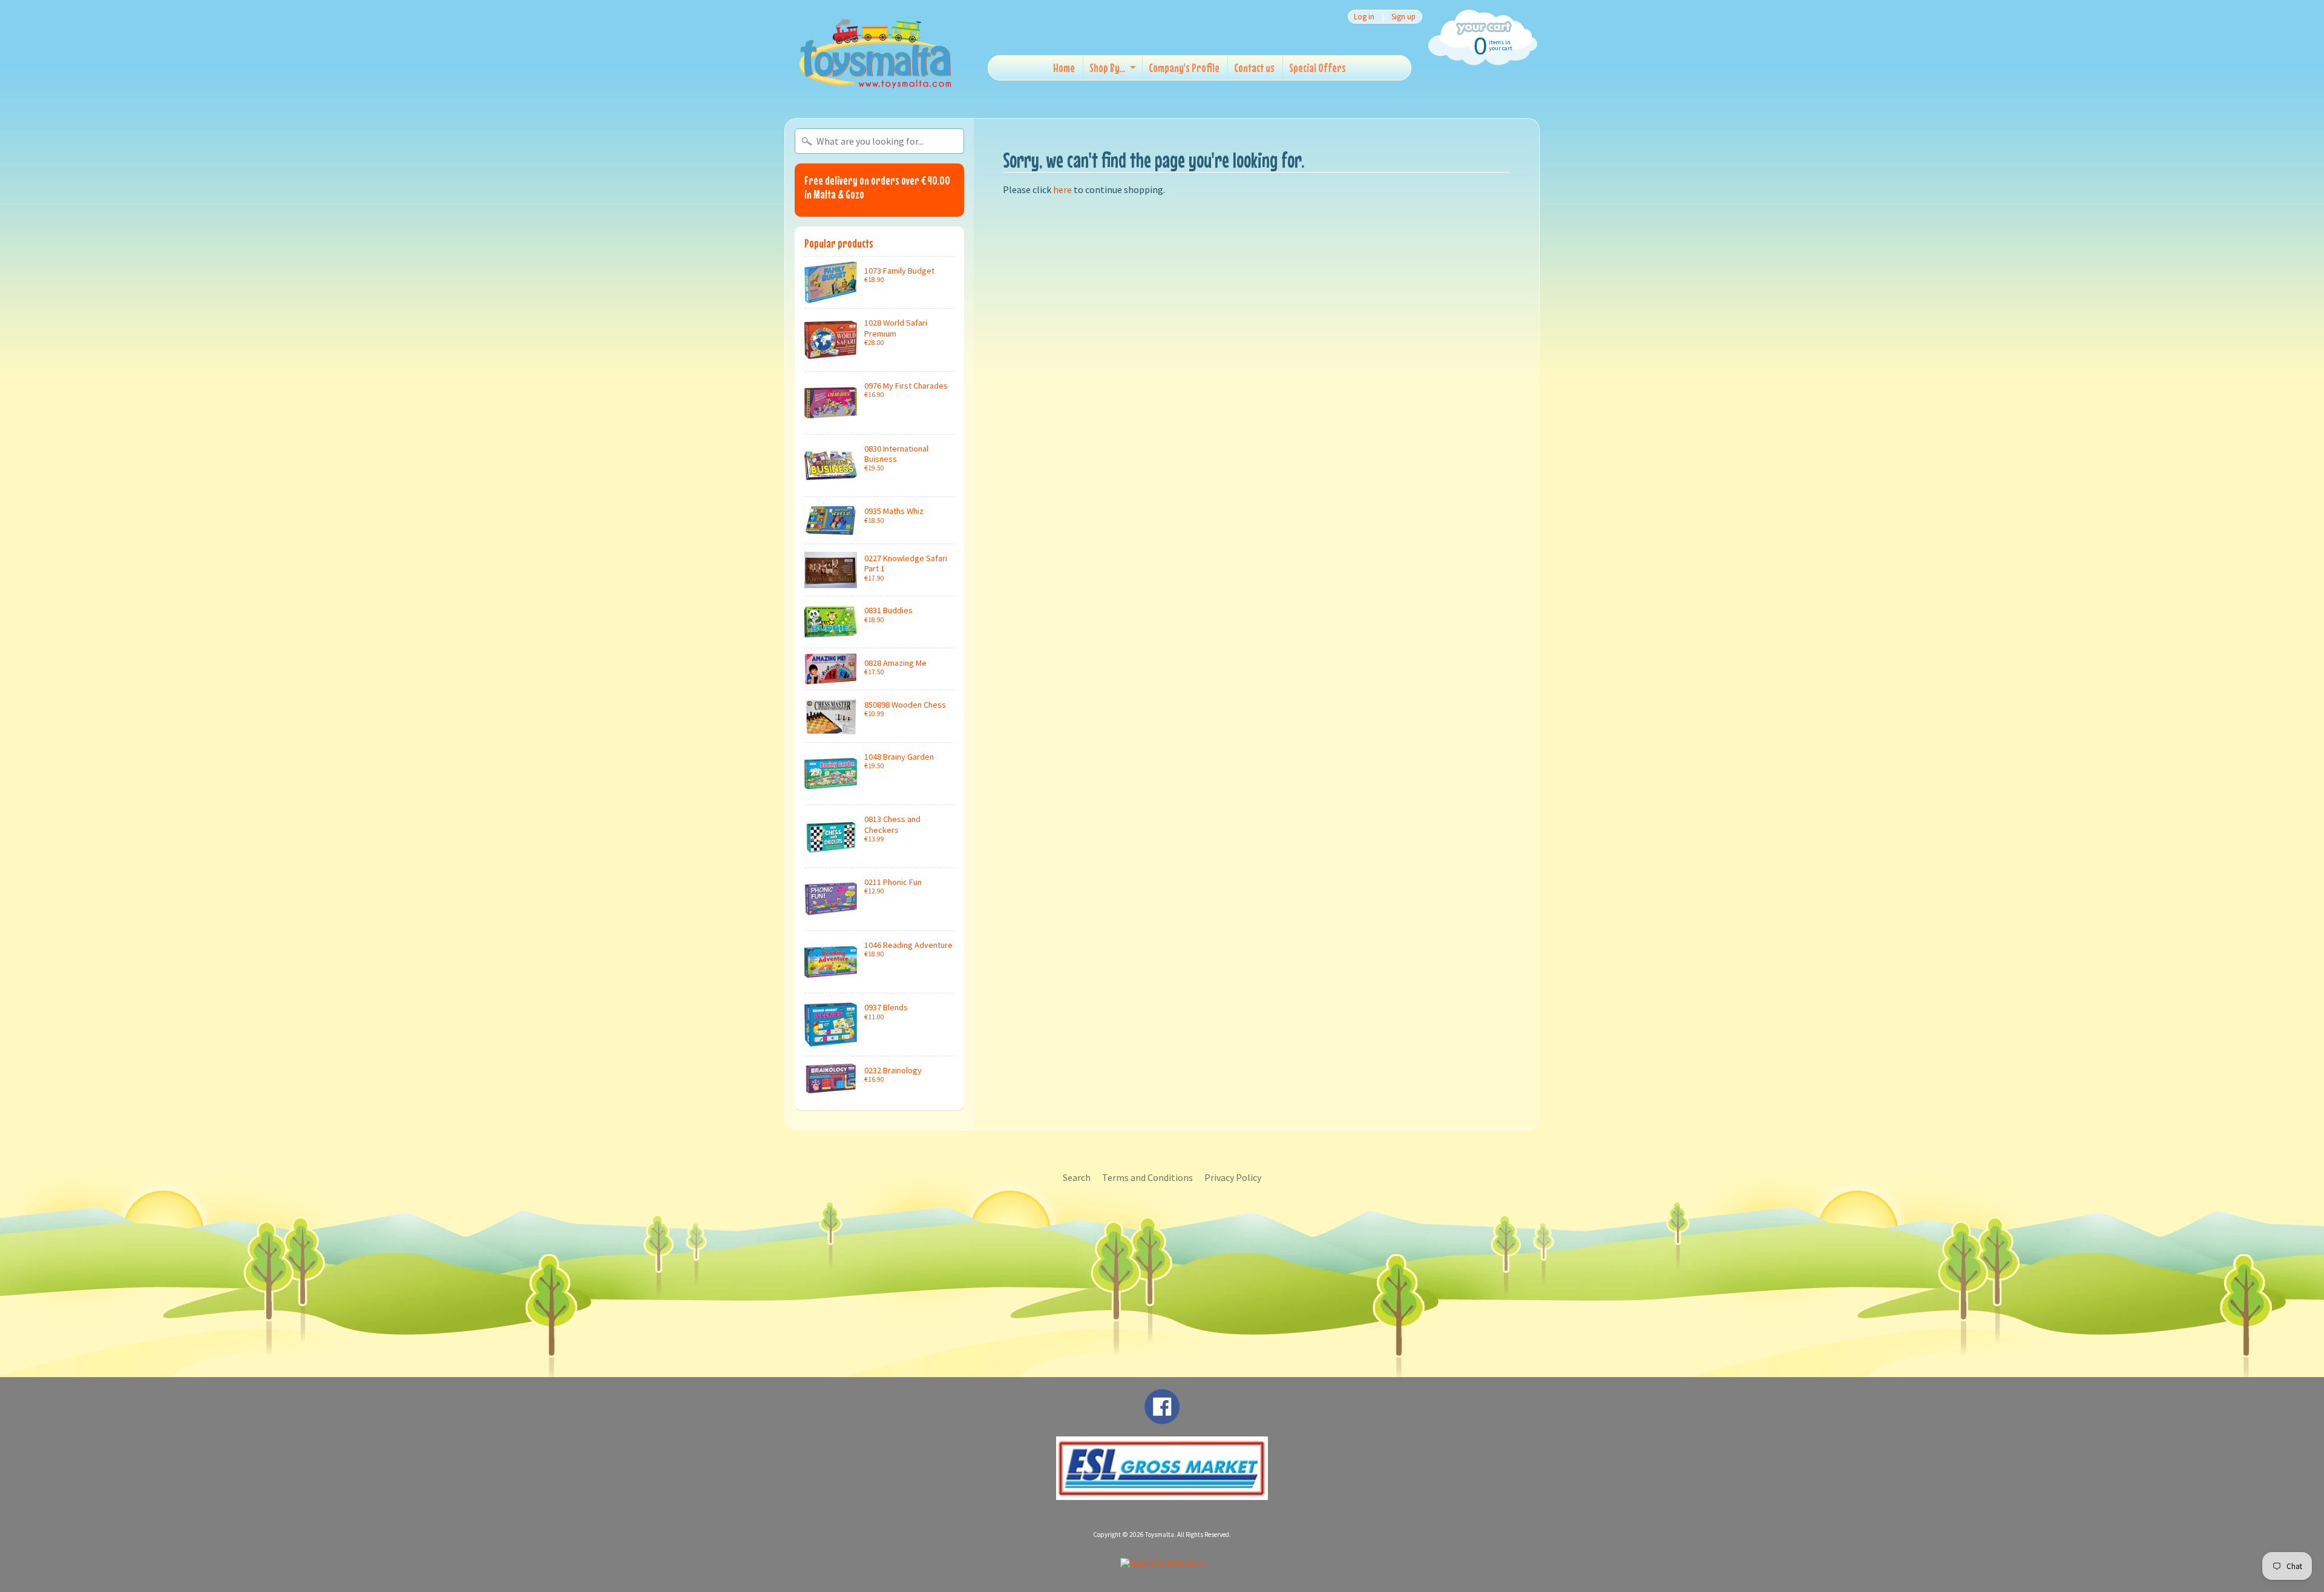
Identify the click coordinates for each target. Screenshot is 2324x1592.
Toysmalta (1160, 1534)
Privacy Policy (1233, 1177)
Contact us (1254, 67)
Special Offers (1318, 67)
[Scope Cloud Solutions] (1162, 1563)
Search (1077, 1177)
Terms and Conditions (1147, 1177)
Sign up (1403, 17)
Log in (1364, 17)
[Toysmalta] (875, 53)
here (1062, 189)
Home (1064, 67)
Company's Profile (1184, 67)
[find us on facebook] (1162, 1418)
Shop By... (1107, 67)
